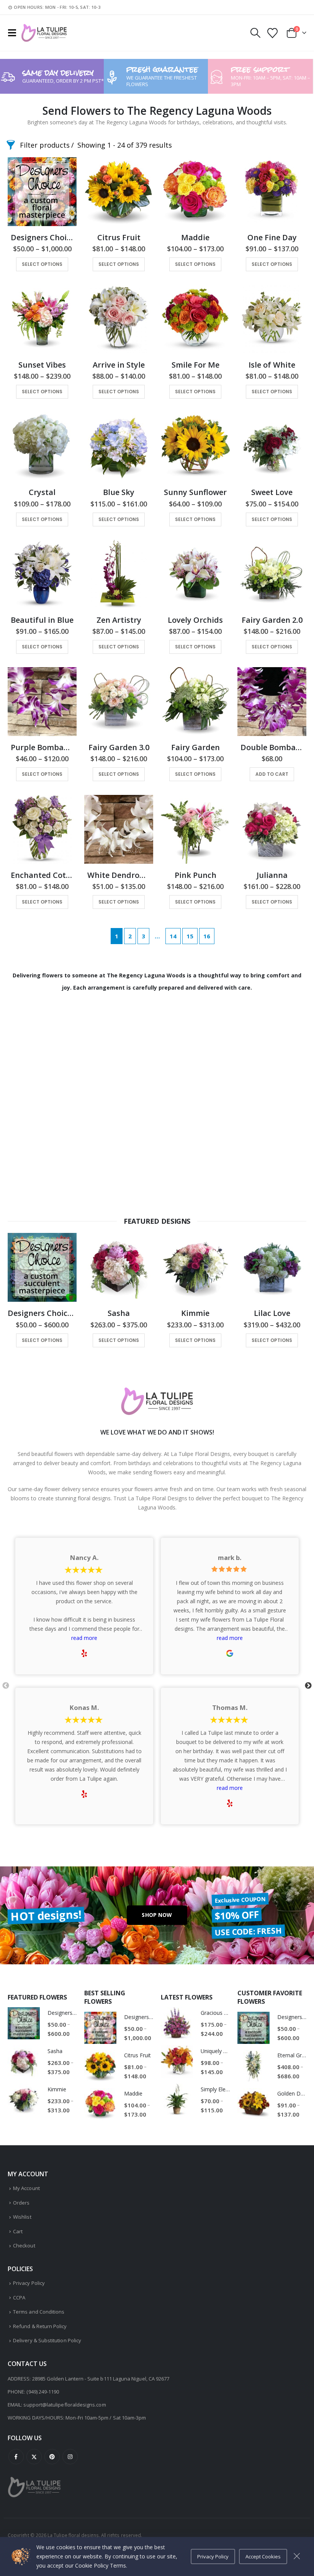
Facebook (16, 2457)
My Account (26, 2188)
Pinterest (52, 2457)
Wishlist (22, 2217)
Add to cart (272, 774)
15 (190, 936)
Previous (6, 1686)
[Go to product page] (42, 192)
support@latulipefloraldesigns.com (65, 2405)
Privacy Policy (29, 2283)
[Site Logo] (44, 33)
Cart (18, 2231)
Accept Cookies (263, 2556)
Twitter (34, 2457)
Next (308, 1686)
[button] (14, 33)
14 (173, 936)
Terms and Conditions (39, 2312)
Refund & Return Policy (40, 2326)
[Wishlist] (273, 33)
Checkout (24, 2245)
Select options (42, 264)
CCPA (19, 2298)
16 (207, 936)
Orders (21, 2203)
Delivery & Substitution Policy (47, 2340)
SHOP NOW (157, 1915)
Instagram (70, 2457)
